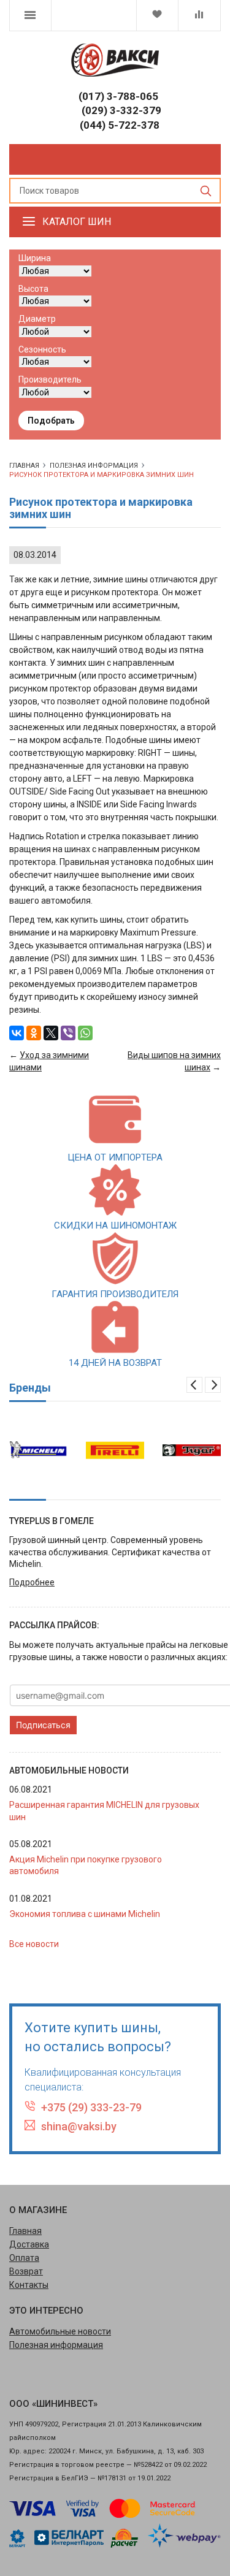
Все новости (34, 1944)
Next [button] (213, 1385)
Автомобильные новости (60, 2331)
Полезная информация (94, 466)
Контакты (29, 2285)
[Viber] (68, 1033)
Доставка (29, 2244)
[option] (38, 1450)
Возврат (26, 2271)
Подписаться (43, 1725)
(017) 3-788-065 (118, 96)
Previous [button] (194, 1385)
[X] (51, 1033)
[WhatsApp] (85, 1033)
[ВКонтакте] (17, 1033)
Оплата (24, 2258)
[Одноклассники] (34, 1033)
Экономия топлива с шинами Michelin (85, 1914)
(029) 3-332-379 (121, 110)
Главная (25, 2231)
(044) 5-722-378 (120, 125)
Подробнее (32, 1582)
